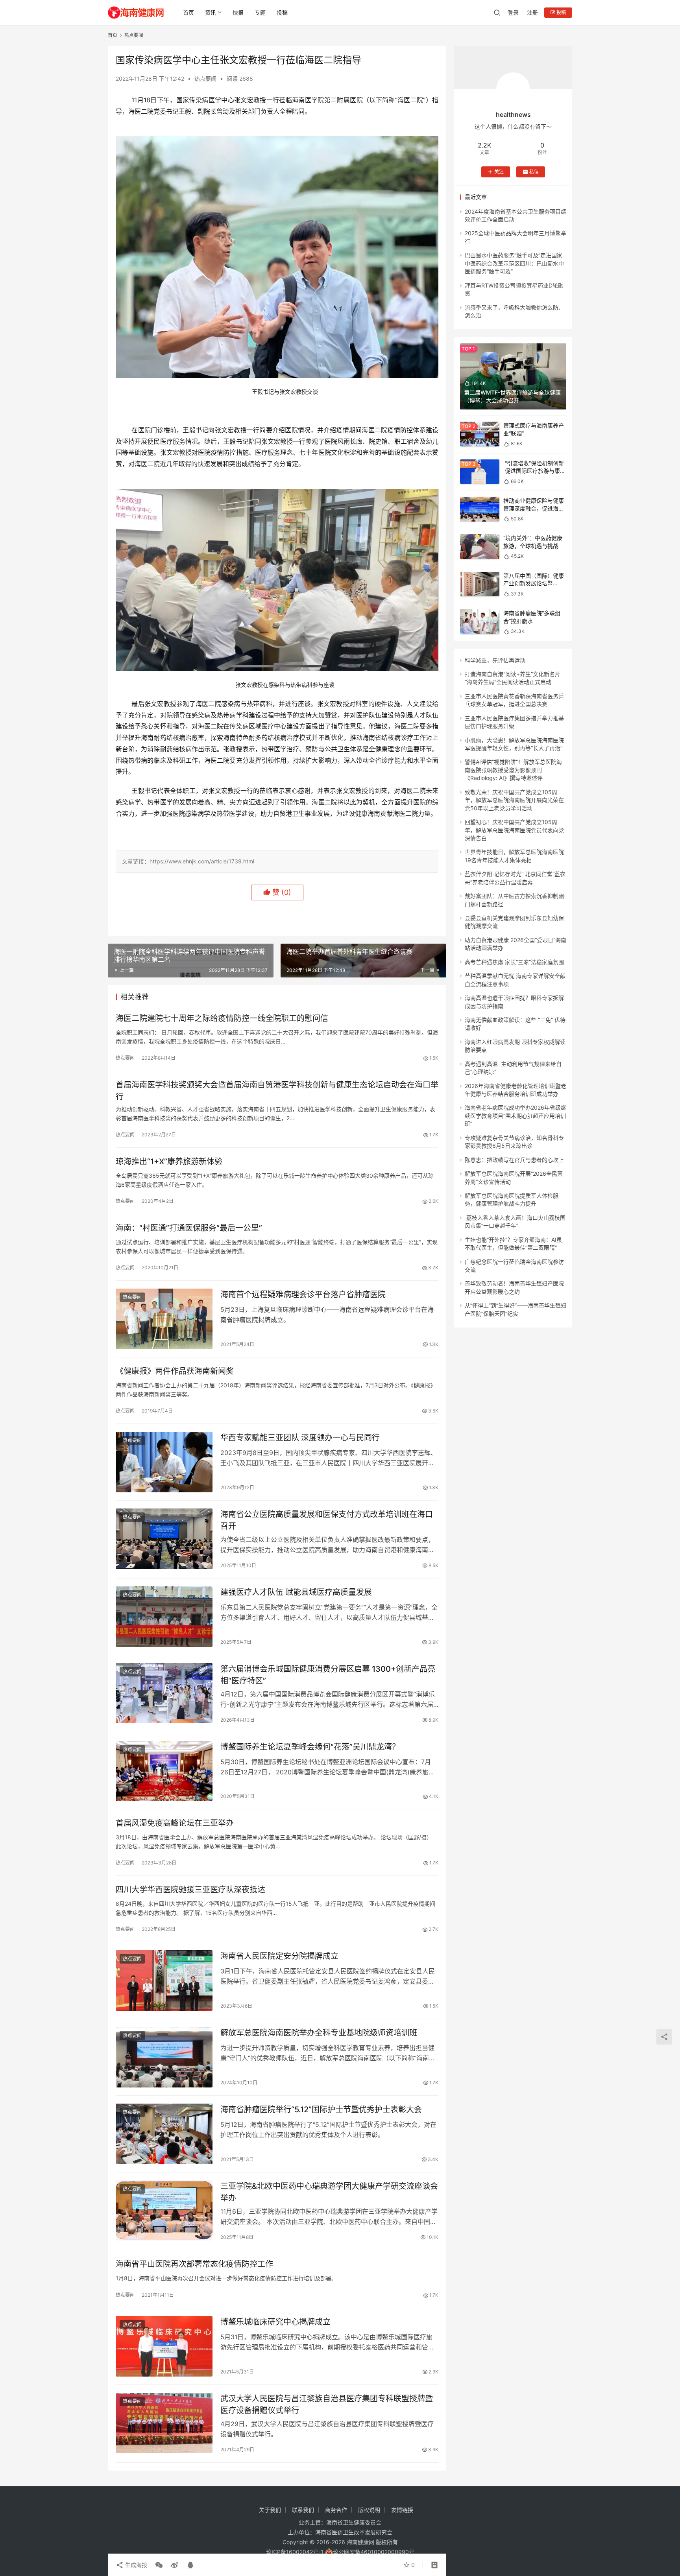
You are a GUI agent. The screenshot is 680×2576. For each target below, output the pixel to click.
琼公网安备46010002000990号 (374, 2552)
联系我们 (303, 2510)
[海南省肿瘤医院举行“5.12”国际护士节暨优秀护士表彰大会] (164, 2134)
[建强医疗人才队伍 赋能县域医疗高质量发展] (164, 1617)
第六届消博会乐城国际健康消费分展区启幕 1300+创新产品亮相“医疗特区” (328, 1675)
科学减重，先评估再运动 (495, 660)
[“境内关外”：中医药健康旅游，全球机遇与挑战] (480, 547)
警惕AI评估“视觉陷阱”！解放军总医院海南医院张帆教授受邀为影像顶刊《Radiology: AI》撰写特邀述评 (513, 770)
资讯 (211, 12)
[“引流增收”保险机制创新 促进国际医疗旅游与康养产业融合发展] (480, 472)
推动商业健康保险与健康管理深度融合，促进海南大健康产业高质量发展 (534, 508)
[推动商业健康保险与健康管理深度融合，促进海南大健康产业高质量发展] (480, 509)
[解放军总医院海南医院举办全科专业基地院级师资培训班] (164, 2057)
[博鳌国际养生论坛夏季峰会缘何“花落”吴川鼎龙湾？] (164, 1771)
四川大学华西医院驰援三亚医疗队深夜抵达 (190, 1890)
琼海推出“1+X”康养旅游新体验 (169, 1162)
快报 (238, 12)
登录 (513, 12)
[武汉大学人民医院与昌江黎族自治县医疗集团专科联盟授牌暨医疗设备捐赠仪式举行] (164, 2423)
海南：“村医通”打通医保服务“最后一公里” (189, 1228)
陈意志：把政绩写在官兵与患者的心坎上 (514, 1160)
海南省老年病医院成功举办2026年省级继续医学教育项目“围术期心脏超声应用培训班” (516, 1116)
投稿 (282, 12)
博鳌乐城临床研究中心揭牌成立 (275, 2322)
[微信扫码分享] (159, 2565)
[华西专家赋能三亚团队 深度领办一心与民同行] (164, 1462)
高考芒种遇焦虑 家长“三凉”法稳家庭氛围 (514, 962)
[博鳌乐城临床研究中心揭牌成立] (164, 2346)
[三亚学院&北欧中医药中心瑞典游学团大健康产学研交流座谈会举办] (164, 2211)
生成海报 (135, 2565)
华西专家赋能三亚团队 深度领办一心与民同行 (300, 1438)
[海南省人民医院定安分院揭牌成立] (164, 1980)
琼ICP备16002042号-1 (295, 2552)
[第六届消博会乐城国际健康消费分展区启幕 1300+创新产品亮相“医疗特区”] (164, 1693)
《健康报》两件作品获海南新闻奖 (175, 1371)
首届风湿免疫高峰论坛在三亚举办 (175, 1823)
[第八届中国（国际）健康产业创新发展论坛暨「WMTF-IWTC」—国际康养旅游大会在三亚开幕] (480, 584)
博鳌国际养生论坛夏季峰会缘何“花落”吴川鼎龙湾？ (310, 1747)
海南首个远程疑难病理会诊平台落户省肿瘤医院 (303, 1294)
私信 (534, 172)
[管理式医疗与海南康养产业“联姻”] (480, 434)
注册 (532, 12)
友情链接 (402, 2510)
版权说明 (369, 2510)
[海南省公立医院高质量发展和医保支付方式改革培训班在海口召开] (164, 1539)
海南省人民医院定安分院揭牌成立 (279, 1956)
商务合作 (336, 2510)
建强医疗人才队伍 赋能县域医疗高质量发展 (296, 1592)
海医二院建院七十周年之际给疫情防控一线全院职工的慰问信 (222, 1018)
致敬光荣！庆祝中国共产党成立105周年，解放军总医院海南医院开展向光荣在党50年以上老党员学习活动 (514, 800)
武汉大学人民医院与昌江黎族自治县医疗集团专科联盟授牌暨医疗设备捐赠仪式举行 (327, 2404)
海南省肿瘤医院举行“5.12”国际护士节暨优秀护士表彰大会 (321, 2109)
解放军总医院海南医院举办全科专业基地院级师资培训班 (319, 2033)
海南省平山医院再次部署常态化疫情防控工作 (194, 2264)
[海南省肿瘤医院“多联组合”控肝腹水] (480, 622)
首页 (188, 12)
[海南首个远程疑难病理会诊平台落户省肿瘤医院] (164, 1319)
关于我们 (270, 2510)
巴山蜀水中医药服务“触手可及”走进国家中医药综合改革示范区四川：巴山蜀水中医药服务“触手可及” (514, 263)
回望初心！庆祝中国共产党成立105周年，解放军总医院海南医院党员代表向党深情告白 (514, 830)
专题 (260, 12)
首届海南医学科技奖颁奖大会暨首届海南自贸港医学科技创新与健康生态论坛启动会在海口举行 (277, 1091)
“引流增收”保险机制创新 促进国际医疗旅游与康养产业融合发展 (534, 471)
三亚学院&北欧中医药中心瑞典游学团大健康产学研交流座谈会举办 (329, 2192)
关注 (499, 172)
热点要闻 (205, 78)
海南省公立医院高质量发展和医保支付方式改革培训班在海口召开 (327, 1520)
